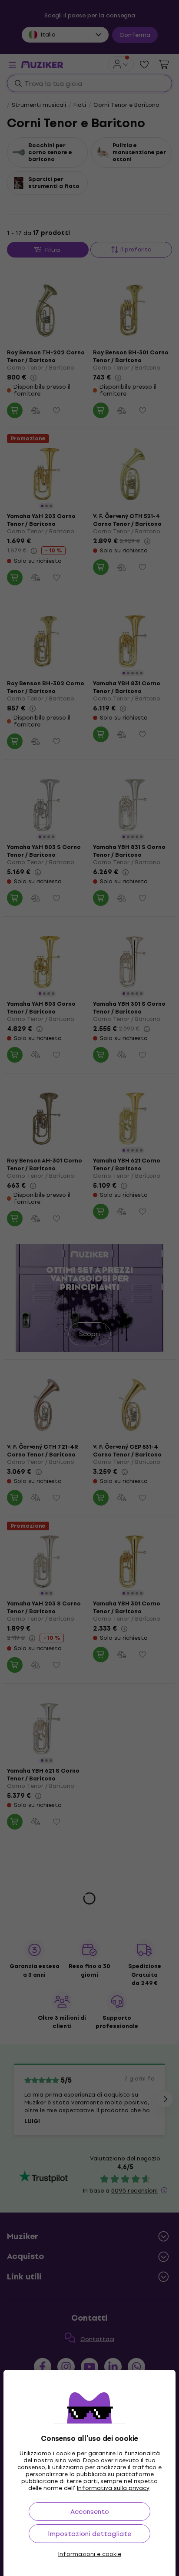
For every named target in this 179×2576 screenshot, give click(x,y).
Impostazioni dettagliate (89, 2534)
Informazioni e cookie (90, 2554)
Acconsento (90, 2512)
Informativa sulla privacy (113, 2488)
